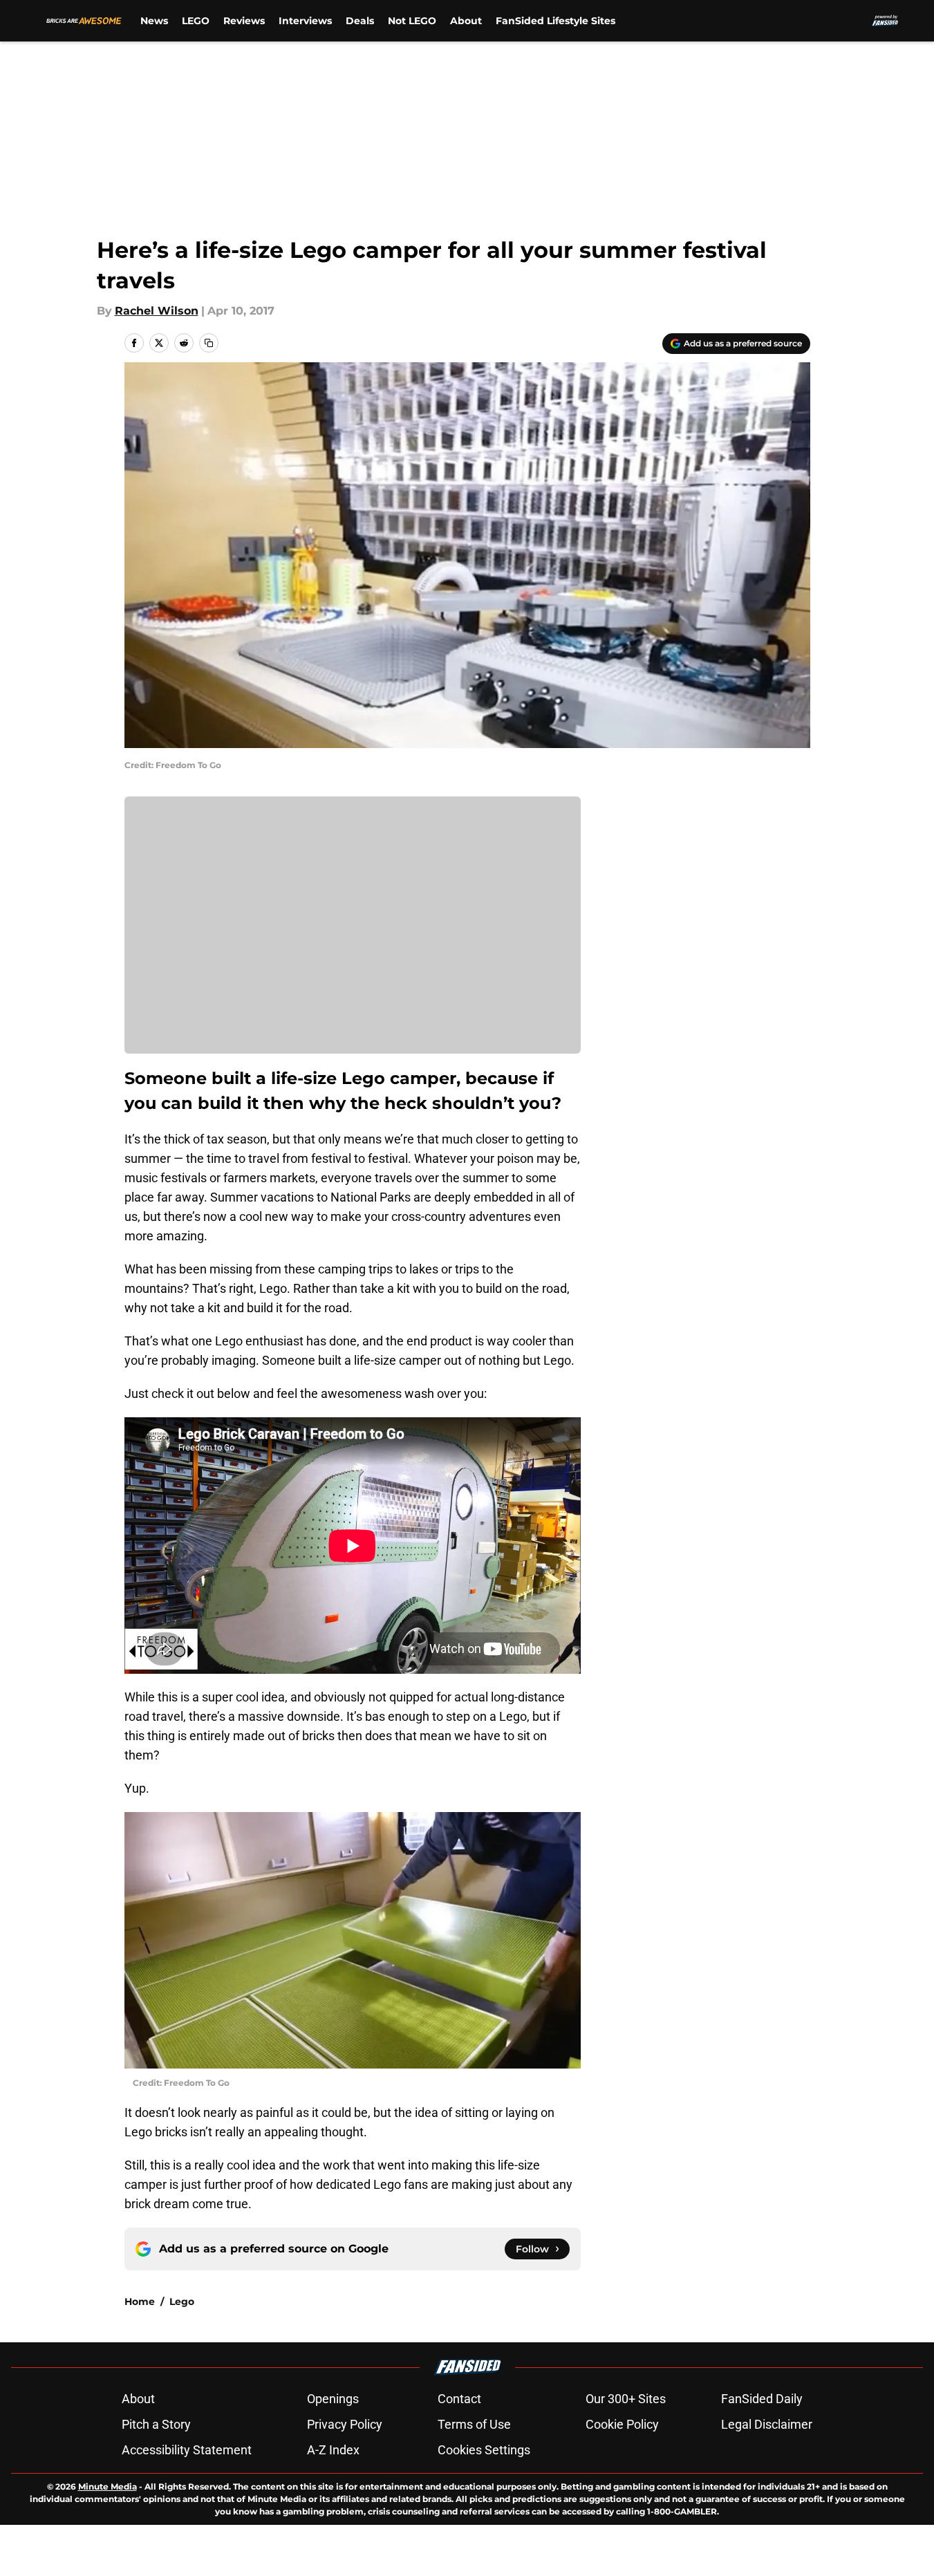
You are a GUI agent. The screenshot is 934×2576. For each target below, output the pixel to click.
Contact (459, 2399)
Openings (333, 2399)
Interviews (305, 21)
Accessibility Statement (187, 2450)
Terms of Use (474, 2424)
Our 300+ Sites (626, 2399)
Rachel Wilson (157, 311)
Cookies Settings (484, 2450)
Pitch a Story (156, 2424)
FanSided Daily (762, 2399)
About (466, 21)
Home (140, 2302)
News (154, 21)
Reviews (244, 21)
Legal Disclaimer (767, 2424)
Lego (182, 2302)
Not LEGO (412, 21)
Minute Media (108, 2486)
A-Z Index (333, 2450)
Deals (360, 21)
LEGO (196, 21)
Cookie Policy (622, 2424)
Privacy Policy (345, 2424)
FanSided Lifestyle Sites (555, 21)
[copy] (209, 343)
